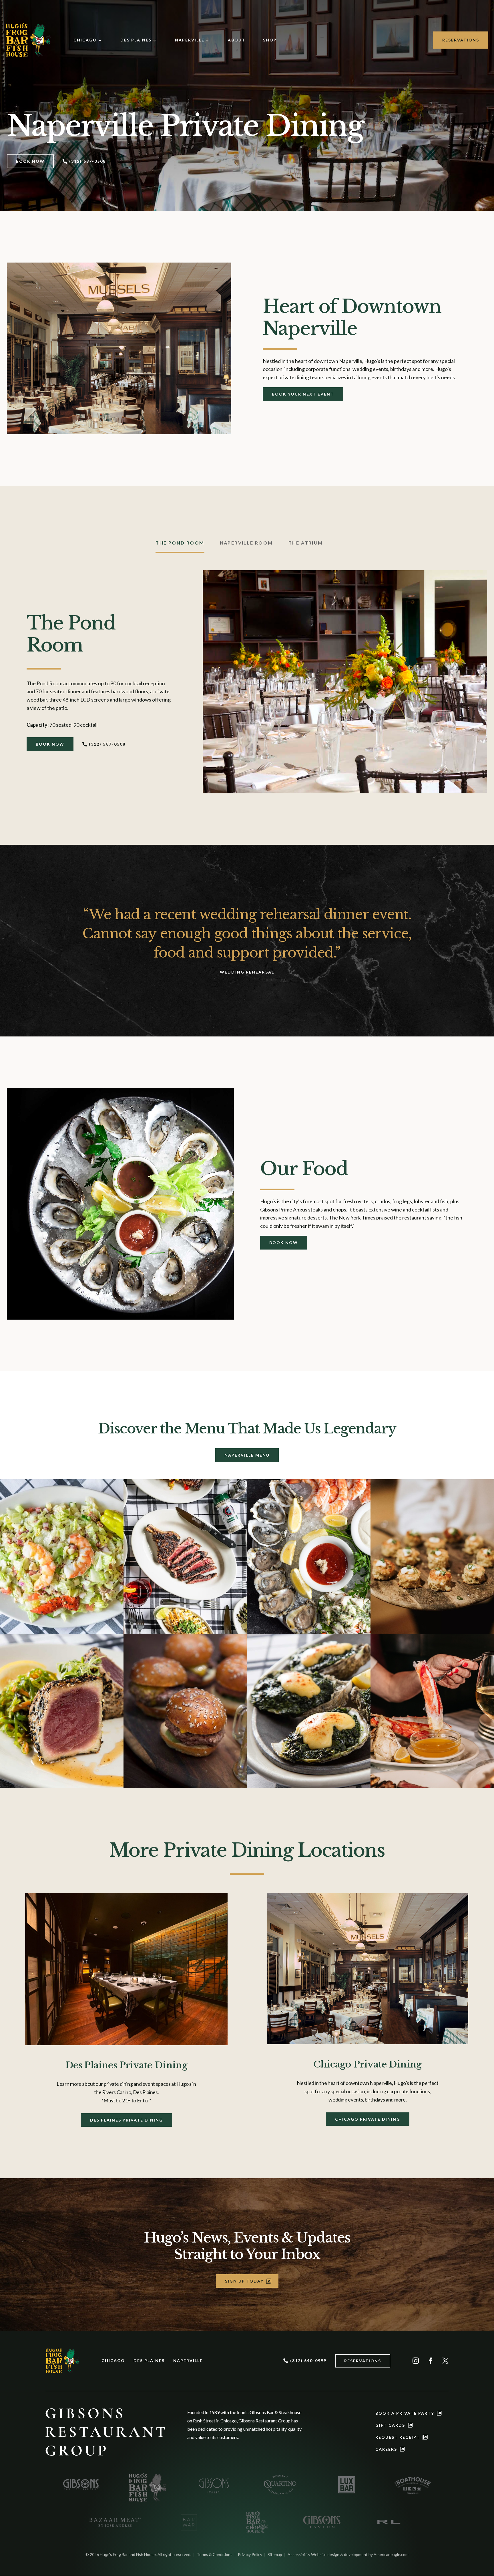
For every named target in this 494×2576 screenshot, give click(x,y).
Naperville (190, 40)
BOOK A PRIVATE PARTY (405, 2413)
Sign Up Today (244, 2281)
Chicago (85, 40)
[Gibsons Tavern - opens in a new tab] (322, 2522)
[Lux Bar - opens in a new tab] (346, 2484)
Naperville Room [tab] (246, 543)
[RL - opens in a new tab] (388, 2522)
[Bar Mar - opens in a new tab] (189, 2522)
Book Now (284, 1243)
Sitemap (275, 2554)
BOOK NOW (30, 161)
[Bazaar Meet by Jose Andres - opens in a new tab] (114, 2522)
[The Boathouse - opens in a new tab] (413, 2484)
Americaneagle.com (391, 2554)
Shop (270, 40)
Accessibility (299, 2554)
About (237, 40)
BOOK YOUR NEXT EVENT (303, 394)
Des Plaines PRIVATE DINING (127, 2120)
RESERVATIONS (461, 40)
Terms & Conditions (215, 2554)
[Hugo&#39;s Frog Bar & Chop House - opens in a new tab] (255, 2522)
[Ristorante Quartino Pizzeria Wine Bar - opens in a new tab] (280, 2484)
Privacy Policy (250, 2554)
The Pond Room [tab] (180, 543)
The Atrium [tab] (306, 543)
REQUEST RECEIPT (398, 2437)
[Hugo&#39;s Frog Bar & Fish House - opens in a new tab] (148, 2487)
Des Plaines (136, 40)
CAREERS (386, 2449)
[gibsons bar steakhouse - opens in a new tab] (81, 2484)
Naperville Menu (247, 1455)
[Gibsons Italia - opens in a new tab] (214, 2484)
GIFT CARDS (390, 2425)
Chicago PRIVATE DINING (368, 2119)
